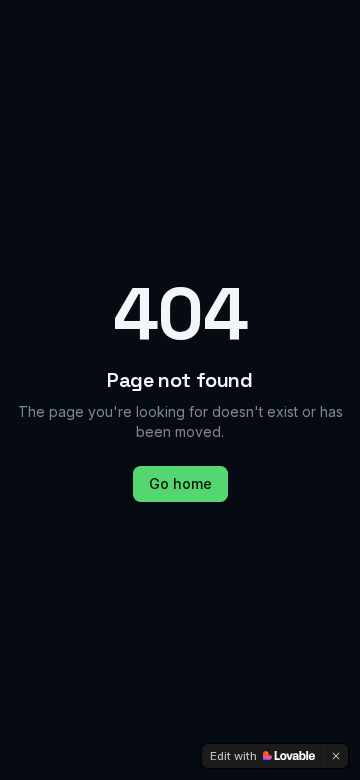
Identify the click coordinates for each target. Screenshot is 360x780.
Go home (180, 483)
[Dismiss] (336, 756)
